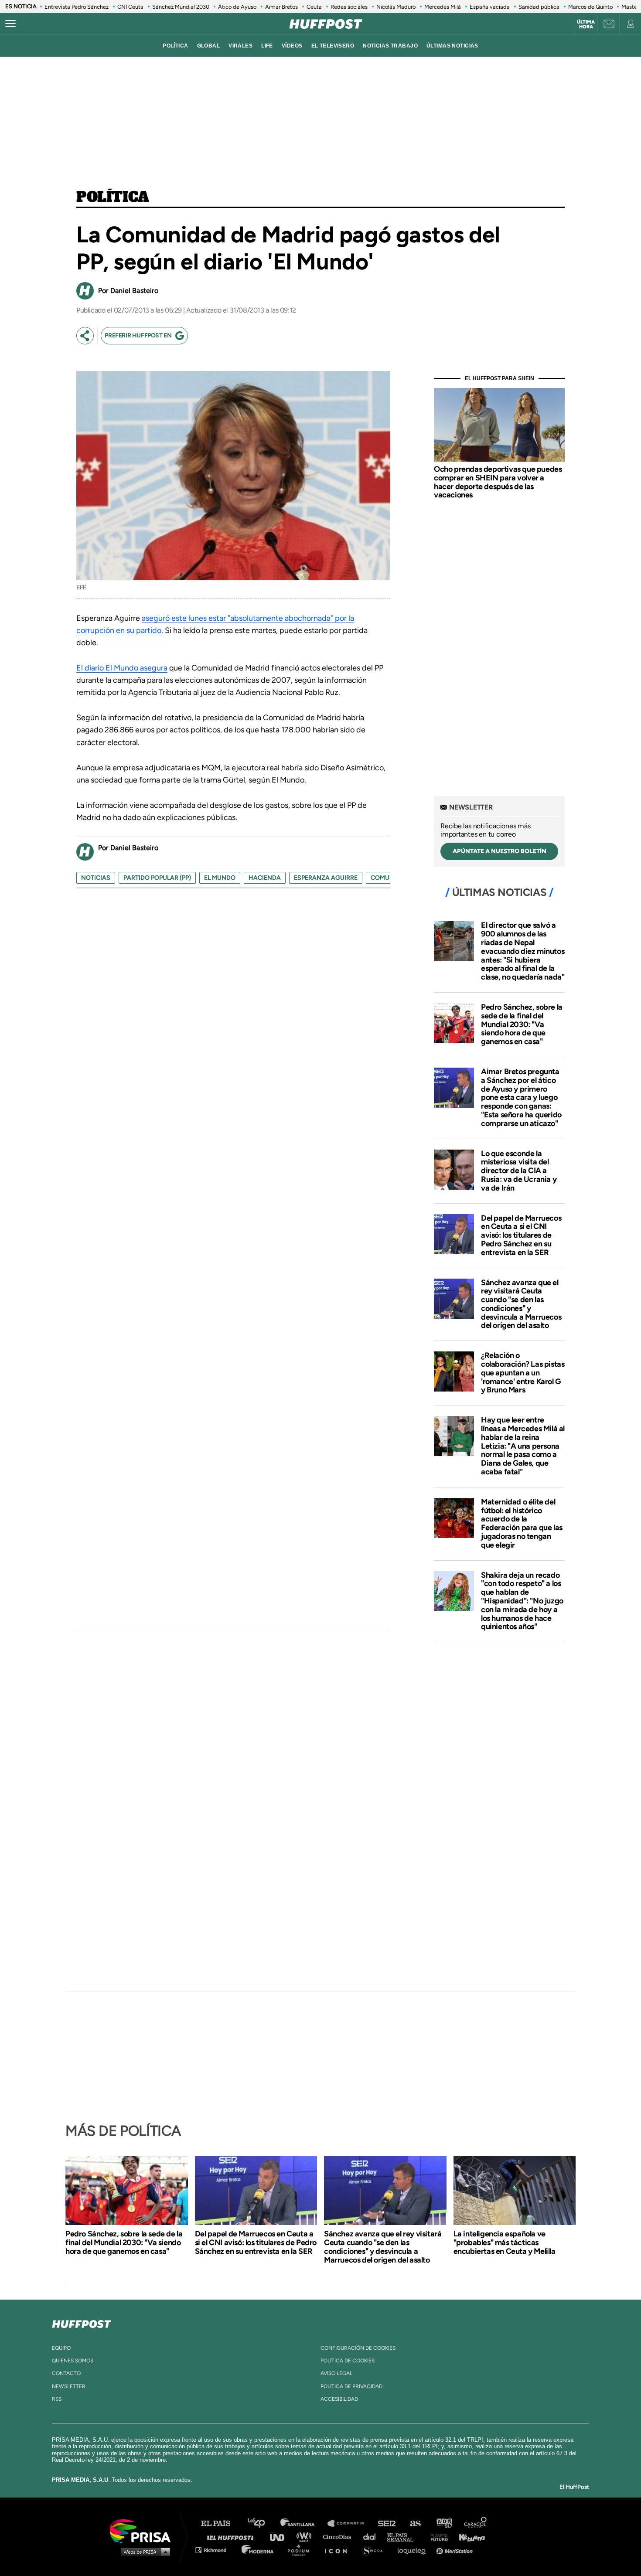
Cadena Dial (372, 2537)
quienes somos (73, 2361)
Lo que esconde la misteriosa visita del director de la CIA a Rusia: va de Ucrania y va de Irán (519, 1171)
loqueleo (414, 2550)
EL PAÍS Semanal (404, 2537)
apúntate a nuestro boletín (500, 851)
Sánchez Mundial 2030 (181, 7)
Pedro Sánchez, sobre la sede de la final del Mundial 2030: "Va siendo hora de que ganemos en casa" (522, 1024)
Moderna (258, 2550)
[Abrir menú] (10, 24)
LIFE (267, 46)
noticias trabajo (390, 46)
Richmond (215, 2550)
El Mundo (220, 878)
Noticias (96, 878)
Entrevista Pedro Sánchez (77, 7)
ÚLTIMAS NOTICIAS (452, 46)
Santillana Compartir (350, 2523)
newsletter (69, 2386)
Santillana (303, 2523)
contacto (66, 2373)
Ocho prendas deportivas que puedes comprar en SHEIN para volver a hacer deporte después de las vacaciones (498, 482)
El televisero (333, 46)
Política (113, 197)
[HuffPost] (82, 2322)
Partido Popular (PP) (157, 878)
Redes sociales (349, 7)
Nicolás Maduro (396, 7)
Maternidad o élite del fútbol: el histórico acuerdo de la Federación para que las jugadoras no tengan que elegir (522, 1523)
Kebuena (468, 2537)
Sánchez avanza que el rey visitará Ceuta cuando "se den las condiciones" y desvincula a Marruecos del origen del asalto (521, 1304)
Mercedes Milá (443, 7)
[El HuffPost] (326, 24)
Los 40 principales (263, 2523)
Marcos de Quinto (590, 7)
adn (444, 2523)
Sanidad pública (539, 7)
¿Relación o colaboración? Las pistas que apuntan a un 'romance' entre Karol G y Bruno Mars (523, 1373)
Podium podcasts (301, 2550)
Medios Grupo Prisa (143, 2552)
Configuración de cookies (358, 2348)
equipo (61, 2348)
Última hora (586, 24)
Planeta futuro (436, 2537)
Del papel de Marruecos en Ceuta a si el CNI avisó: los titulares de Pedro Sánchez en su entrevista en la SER (521, 1235)
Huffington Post (232, 2537)
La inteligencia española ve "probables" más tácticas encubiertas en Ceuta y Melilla (505, 2243)
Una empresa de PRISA (143, 2530)
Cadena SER (387, 2523)
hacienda (265, 878)
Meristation (456, 2550)
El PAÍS (221, 2523)
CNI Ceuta (130, 7)
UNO (281, 2537)
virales (240, 46)
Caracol (476, 2523)
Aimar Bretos (281, 7)
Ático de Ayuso (237, 7)
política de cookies (348, 2361)
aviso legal (336, 2373)
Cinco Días (339, 2537)
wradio (306, 2537)
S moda (375, 2550)
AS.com (415, 2523)
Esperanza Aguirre (326, 878)
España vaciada (490, 7)
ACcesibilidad (339, 2399)
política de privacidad (351, 2386)
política (175, 46)
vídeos (292, 46)
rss (57, 2399)
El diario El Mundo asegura (122, 668)
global (209, 46)
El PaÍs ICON (339, 2550)
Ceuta (314, 7)
